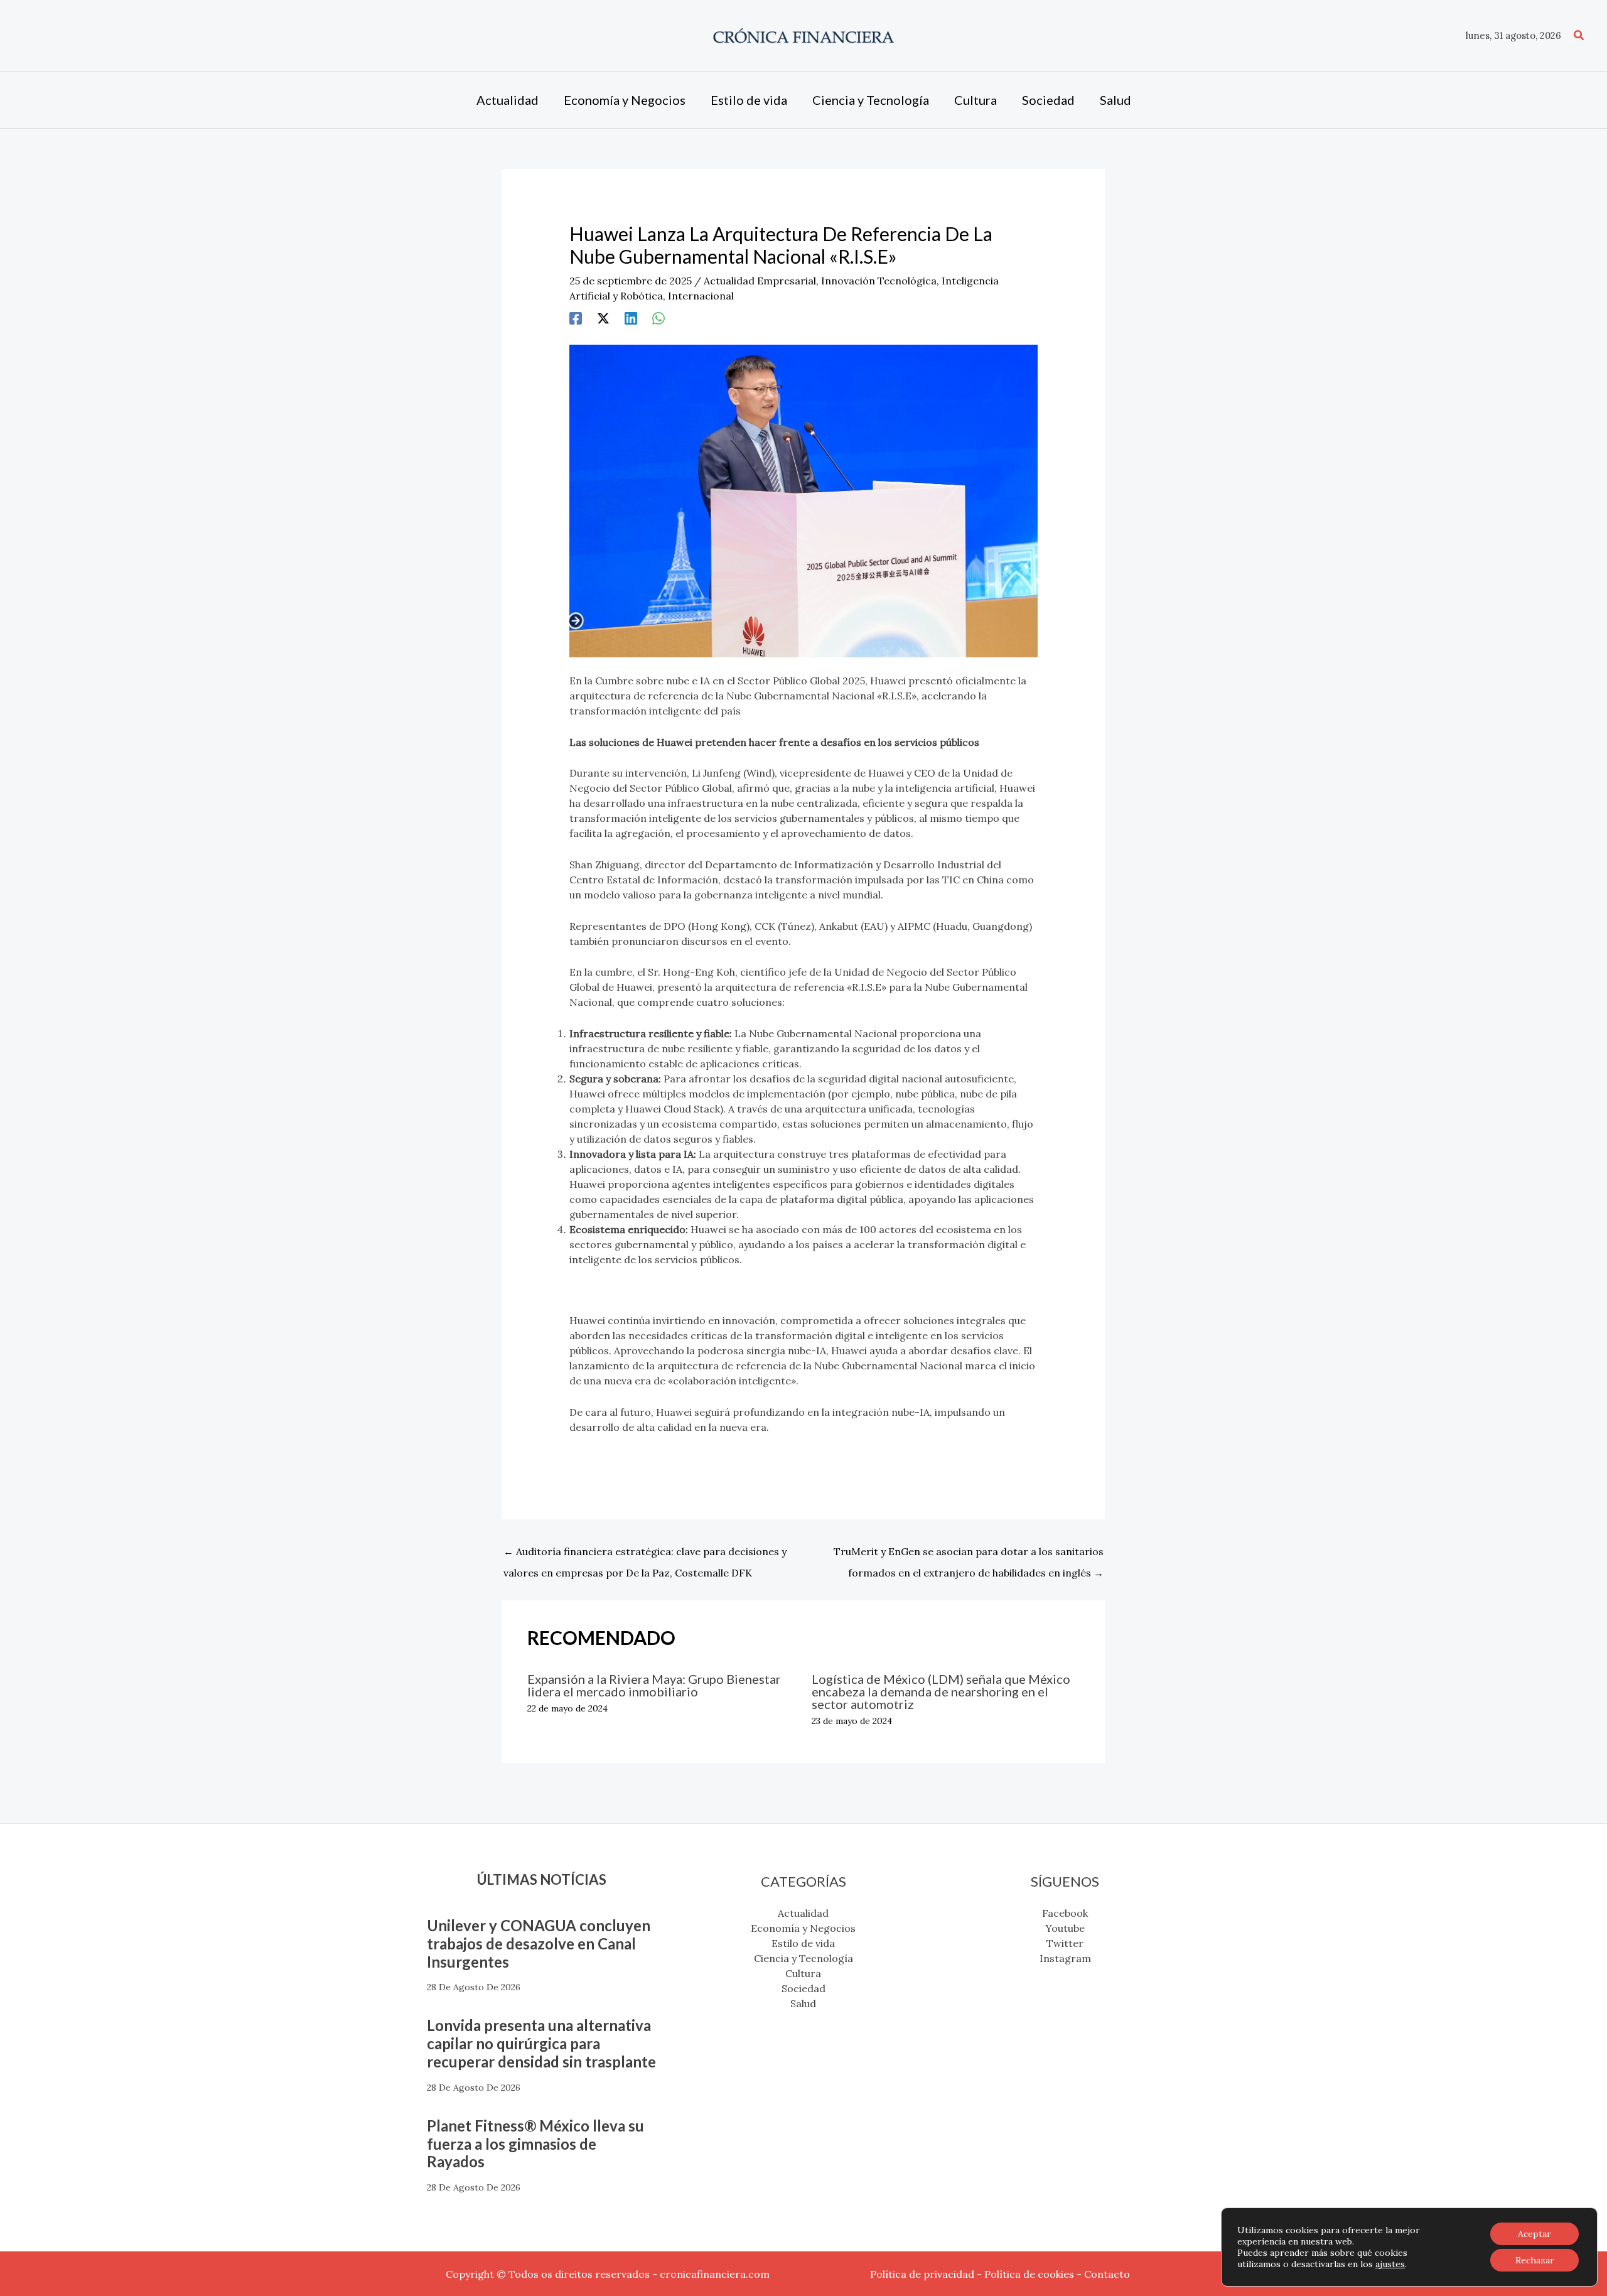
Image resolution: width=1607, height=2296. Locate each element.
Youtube (1065, 1928)
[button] (1579, 36)
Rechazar (1535, 2260)
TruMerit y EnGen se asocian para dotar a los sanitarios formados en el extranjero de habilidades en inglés (969, 1555)
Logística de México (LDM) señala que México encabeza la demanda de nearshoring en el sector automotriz (941, 1691)
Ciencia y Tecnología (803, 1958)
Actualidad (803, 1913)
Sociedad (803, 1988)
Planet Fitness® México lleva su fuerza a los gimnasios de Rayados (535, 2144)
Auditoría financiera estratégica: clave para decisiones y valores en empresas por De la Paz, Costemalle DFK (645, 1555)
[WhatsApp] (658, 318)
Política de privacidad (922, 2274)
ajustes (1390, 2264)
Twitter (1065, 1943)
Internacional (701, 296)
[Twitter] (603, 318)
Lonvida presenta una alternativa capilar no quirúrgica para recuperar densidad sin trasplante (541, 2043)
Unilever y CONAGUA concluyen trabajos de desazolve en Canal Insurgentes (539, 1943)
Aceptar (1534, 2234)
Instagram (1065, 1958)
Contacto (1107, 2274)
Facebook (1065, 1913)
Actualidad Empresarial (760, 281)
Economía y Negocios (803, 1928)
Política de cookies (1029, 2274)
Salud (803, 2003)
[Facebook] (576, 318)
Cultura (803, 1973)
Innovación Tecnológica (879, 281)
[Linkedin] (631, 318)
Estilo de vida (803, 1943)
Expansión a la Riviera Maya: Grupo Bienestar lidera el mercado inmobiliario (654, 1685)
